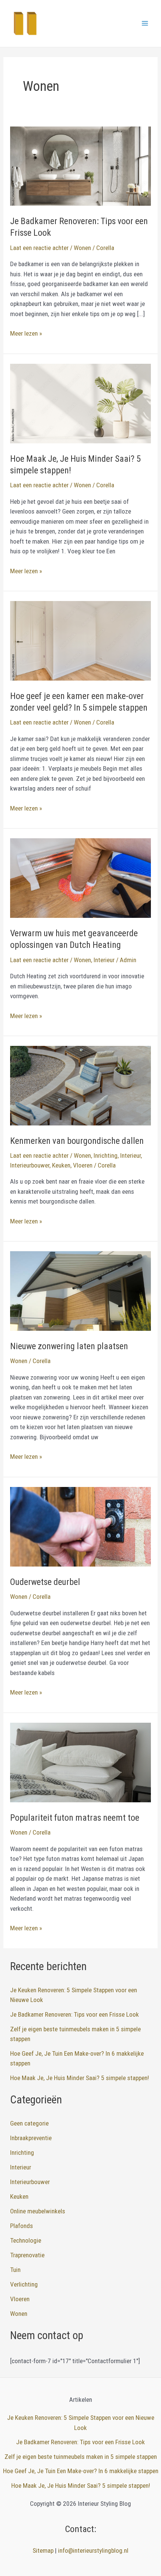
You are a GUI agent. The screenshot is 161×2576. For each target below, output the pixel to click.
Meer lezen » (26, 334)
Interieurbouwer (30, 1165)
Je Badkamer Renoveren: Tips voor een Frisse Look (75, 2014)
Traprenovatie (27, 2255)
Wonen (82, 248)
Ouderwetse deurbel (45, 1582)
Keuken (61, 1165)
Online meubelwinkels (38, 2211)
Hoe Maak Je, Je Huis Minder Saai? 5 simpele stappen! (80, 2078)
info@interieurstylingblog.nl (93, 2550)
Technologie (26, 2240)
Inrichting (106, 1155)
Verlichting (24, 2284)
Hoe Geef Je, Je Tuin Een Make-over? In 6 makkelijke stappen (81, 2471)
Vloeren (83, 1165)
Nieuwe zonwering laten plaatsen (69, 1346)
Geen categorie (29, 2123)
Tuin (15, 2270)
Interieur (104, 960)
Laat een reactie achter (39, 248)
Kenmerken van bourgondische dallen (77, 1141)
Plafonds (22, 2226)
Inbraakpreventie (31, 2138)
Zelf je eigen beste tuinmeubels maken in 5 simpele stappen (81, 2457)
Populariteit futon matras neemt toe (75, 1818)
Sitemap (43, 2550)
